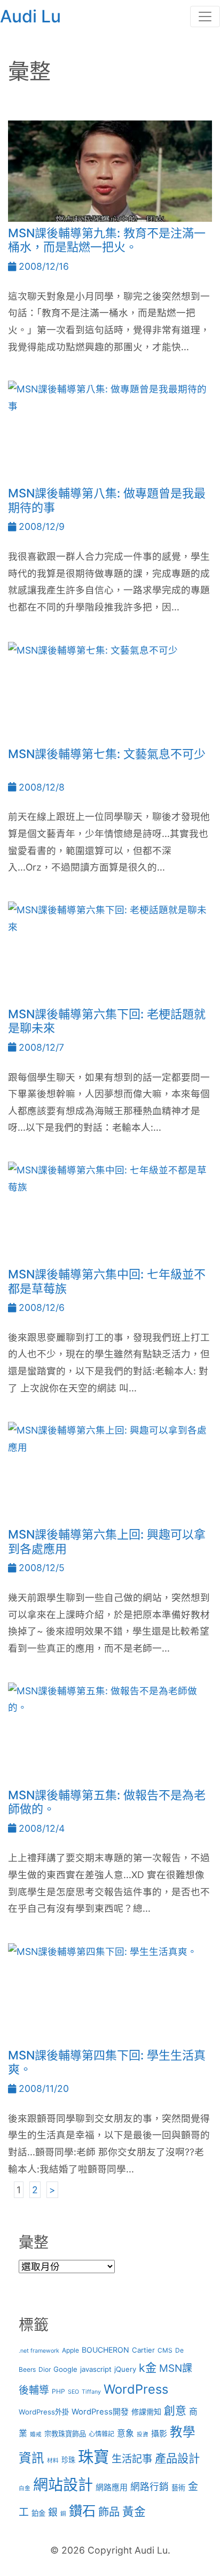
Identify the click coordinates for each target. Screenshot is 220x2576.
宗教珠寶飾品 (65, 2434)
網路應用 (112, 2488)
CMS (165, 2350)
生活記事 (132, 2459)
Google (65, 2369)
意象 (125, 2433)
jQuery (125, 2369)
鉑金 (38, 2513)
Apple (70, 2350)
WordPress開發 (100, 2412)
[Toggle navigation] (205, 17)
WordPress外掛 (44, 2412)
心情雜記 (101, 2434)
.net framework (39, 2351)
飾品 (109, 2512)
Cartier (143, 2350)
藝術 (178, 2488)
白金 (25, 2488)
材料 (53, 2461)
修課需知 (146, 2412)
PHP (58, 2391)
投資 (143, 2434)
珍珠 (68, 2460)
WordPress (136, 2389)
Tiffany (91, 2392)
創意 (175, 2410)
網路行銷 (150, 2487)
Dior (45, 2369)
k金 (148, 2368)
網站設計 (63, 2485)
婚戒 (36, 2434)
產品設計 (177, 2458)
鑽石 (82, 2511)
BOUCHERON (105, 2350)
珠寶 (93, 2457)
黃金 (134, 2511)
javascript (96, 2369)
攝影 (159, 2434)
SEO (73, 2392)
